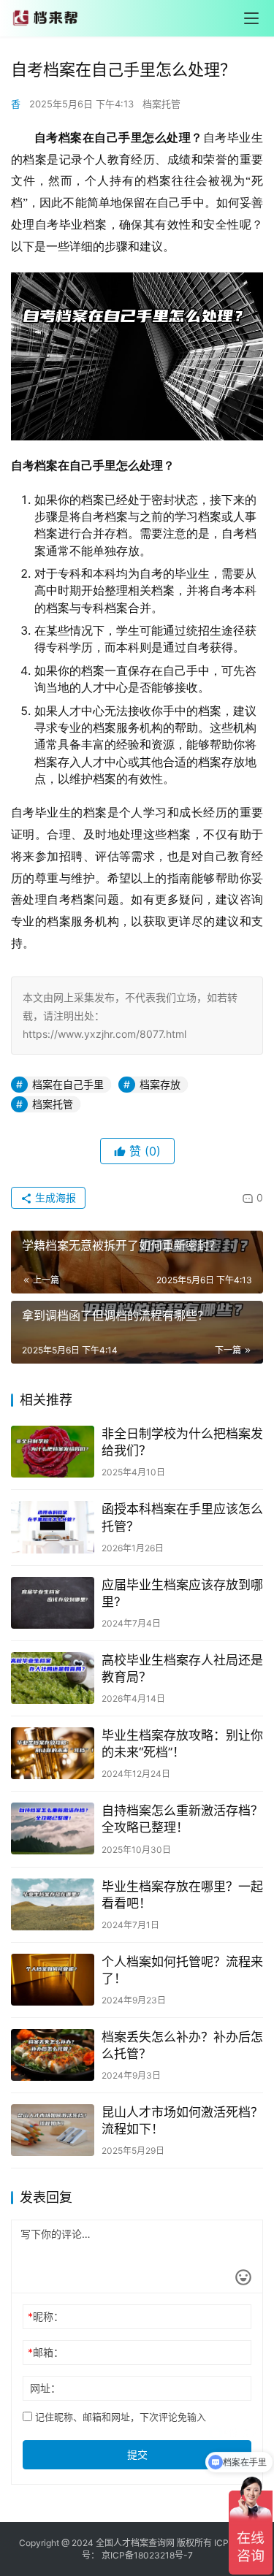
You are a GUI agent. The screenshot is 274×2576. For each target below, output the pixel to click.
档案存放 (160, 1084)
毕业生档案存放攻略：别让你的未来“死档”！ (182, 1744)
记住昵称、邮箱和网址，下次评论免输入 (119, 2417)
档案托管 (161, 104)
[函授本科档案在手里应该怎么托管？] (53, 1527)
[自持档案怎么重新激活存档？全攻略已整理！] (53, 1828)
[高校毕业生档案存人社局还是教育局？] (53, 1678)
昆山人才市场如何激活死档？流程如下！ (182, 2121)
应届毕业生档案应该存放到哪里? (182, 1593)
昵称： (46, 2316)
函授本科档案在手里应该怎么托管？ (182, 1517)
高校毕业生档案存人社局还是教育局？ (182, 1669)
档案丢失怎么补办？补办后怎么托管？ (182, 2045)
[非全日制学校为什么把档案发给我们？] (53, 1452)
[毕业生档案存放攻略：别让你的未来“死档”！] (53, 1753)
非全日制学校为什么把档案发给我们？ (182, 1442)
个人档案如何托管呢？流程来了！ (182, 1970)
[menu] (251, 18)
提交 (137, 2454)
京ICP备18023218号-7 (147, 2555)
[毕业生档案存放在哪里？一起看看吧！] (53, 1904)
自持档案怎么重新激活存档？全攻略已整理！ (182, 1819)
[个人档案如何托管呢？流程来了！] (53, 1980)
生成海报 (54, 1197)
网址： (45, 2388)
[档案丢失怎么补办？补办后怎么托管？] (53, 2055)
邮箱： (46, 2352)
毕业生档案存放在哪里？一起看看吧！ (182, 1895)
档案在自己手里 (68, 1084)
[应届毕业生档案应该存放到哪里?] (53, 1603)
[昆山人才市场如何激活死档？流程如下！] (53, 2130)
